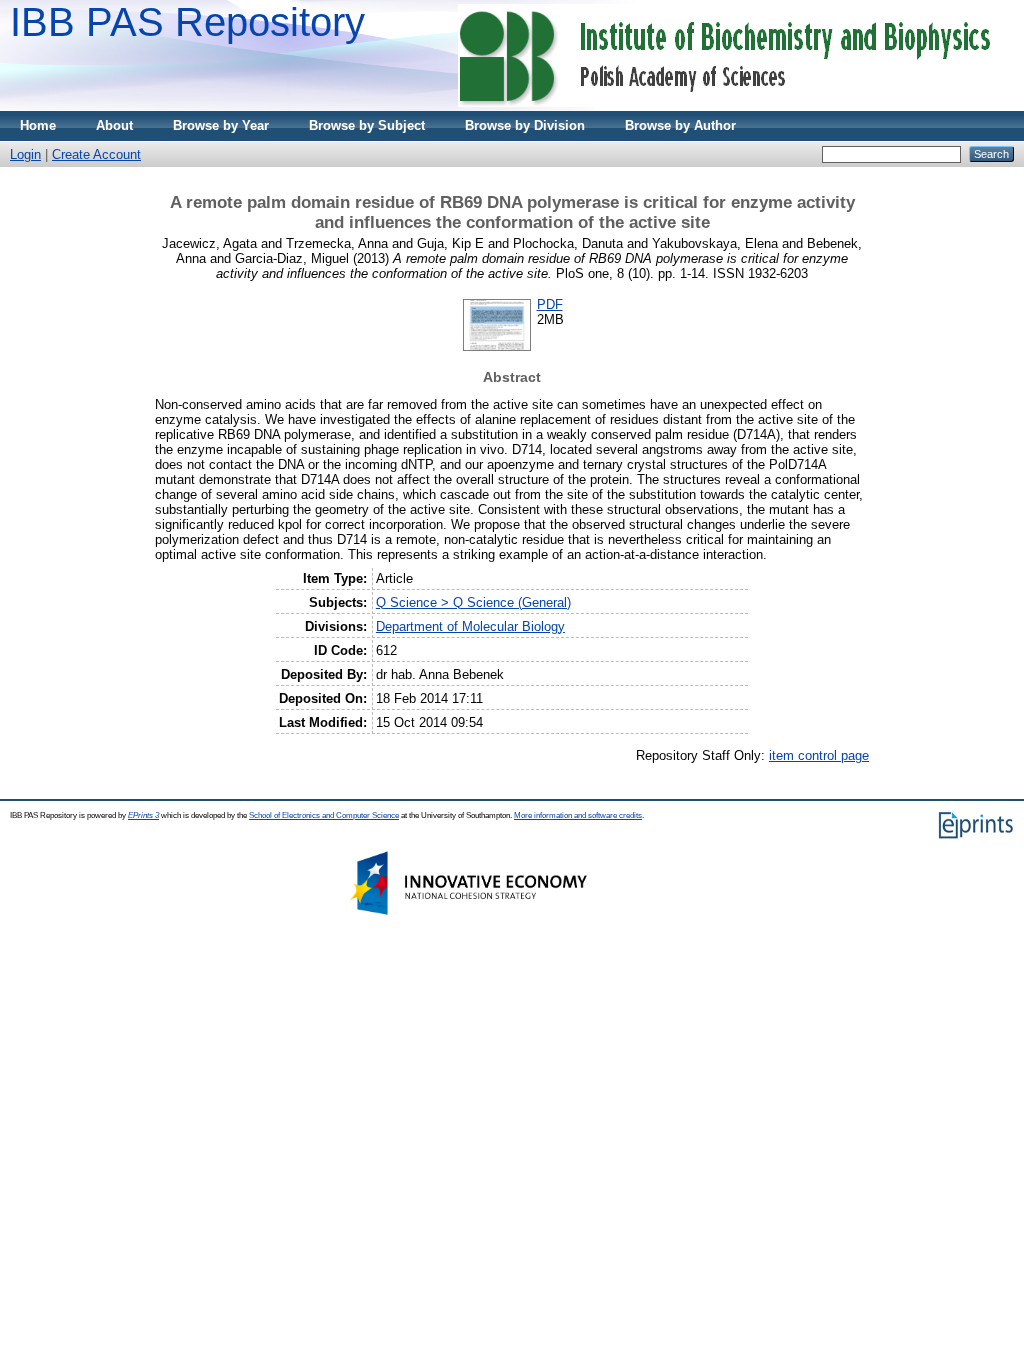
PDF (550, 304)
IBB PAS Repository (187, 22)
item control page (819, 755)
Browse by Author (680, 125)
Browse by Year (221, 125)
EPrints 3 (143, 815)
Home (38, 125)
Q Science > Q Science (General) (473, 602)
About (114, 125)
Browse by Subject (367, 125)
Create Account (96, 154)
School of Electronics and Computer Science (324, 815)
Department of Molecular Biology (470, 626)
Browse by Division (525, 125)
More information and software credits (578, 815)
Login (25, 154)
